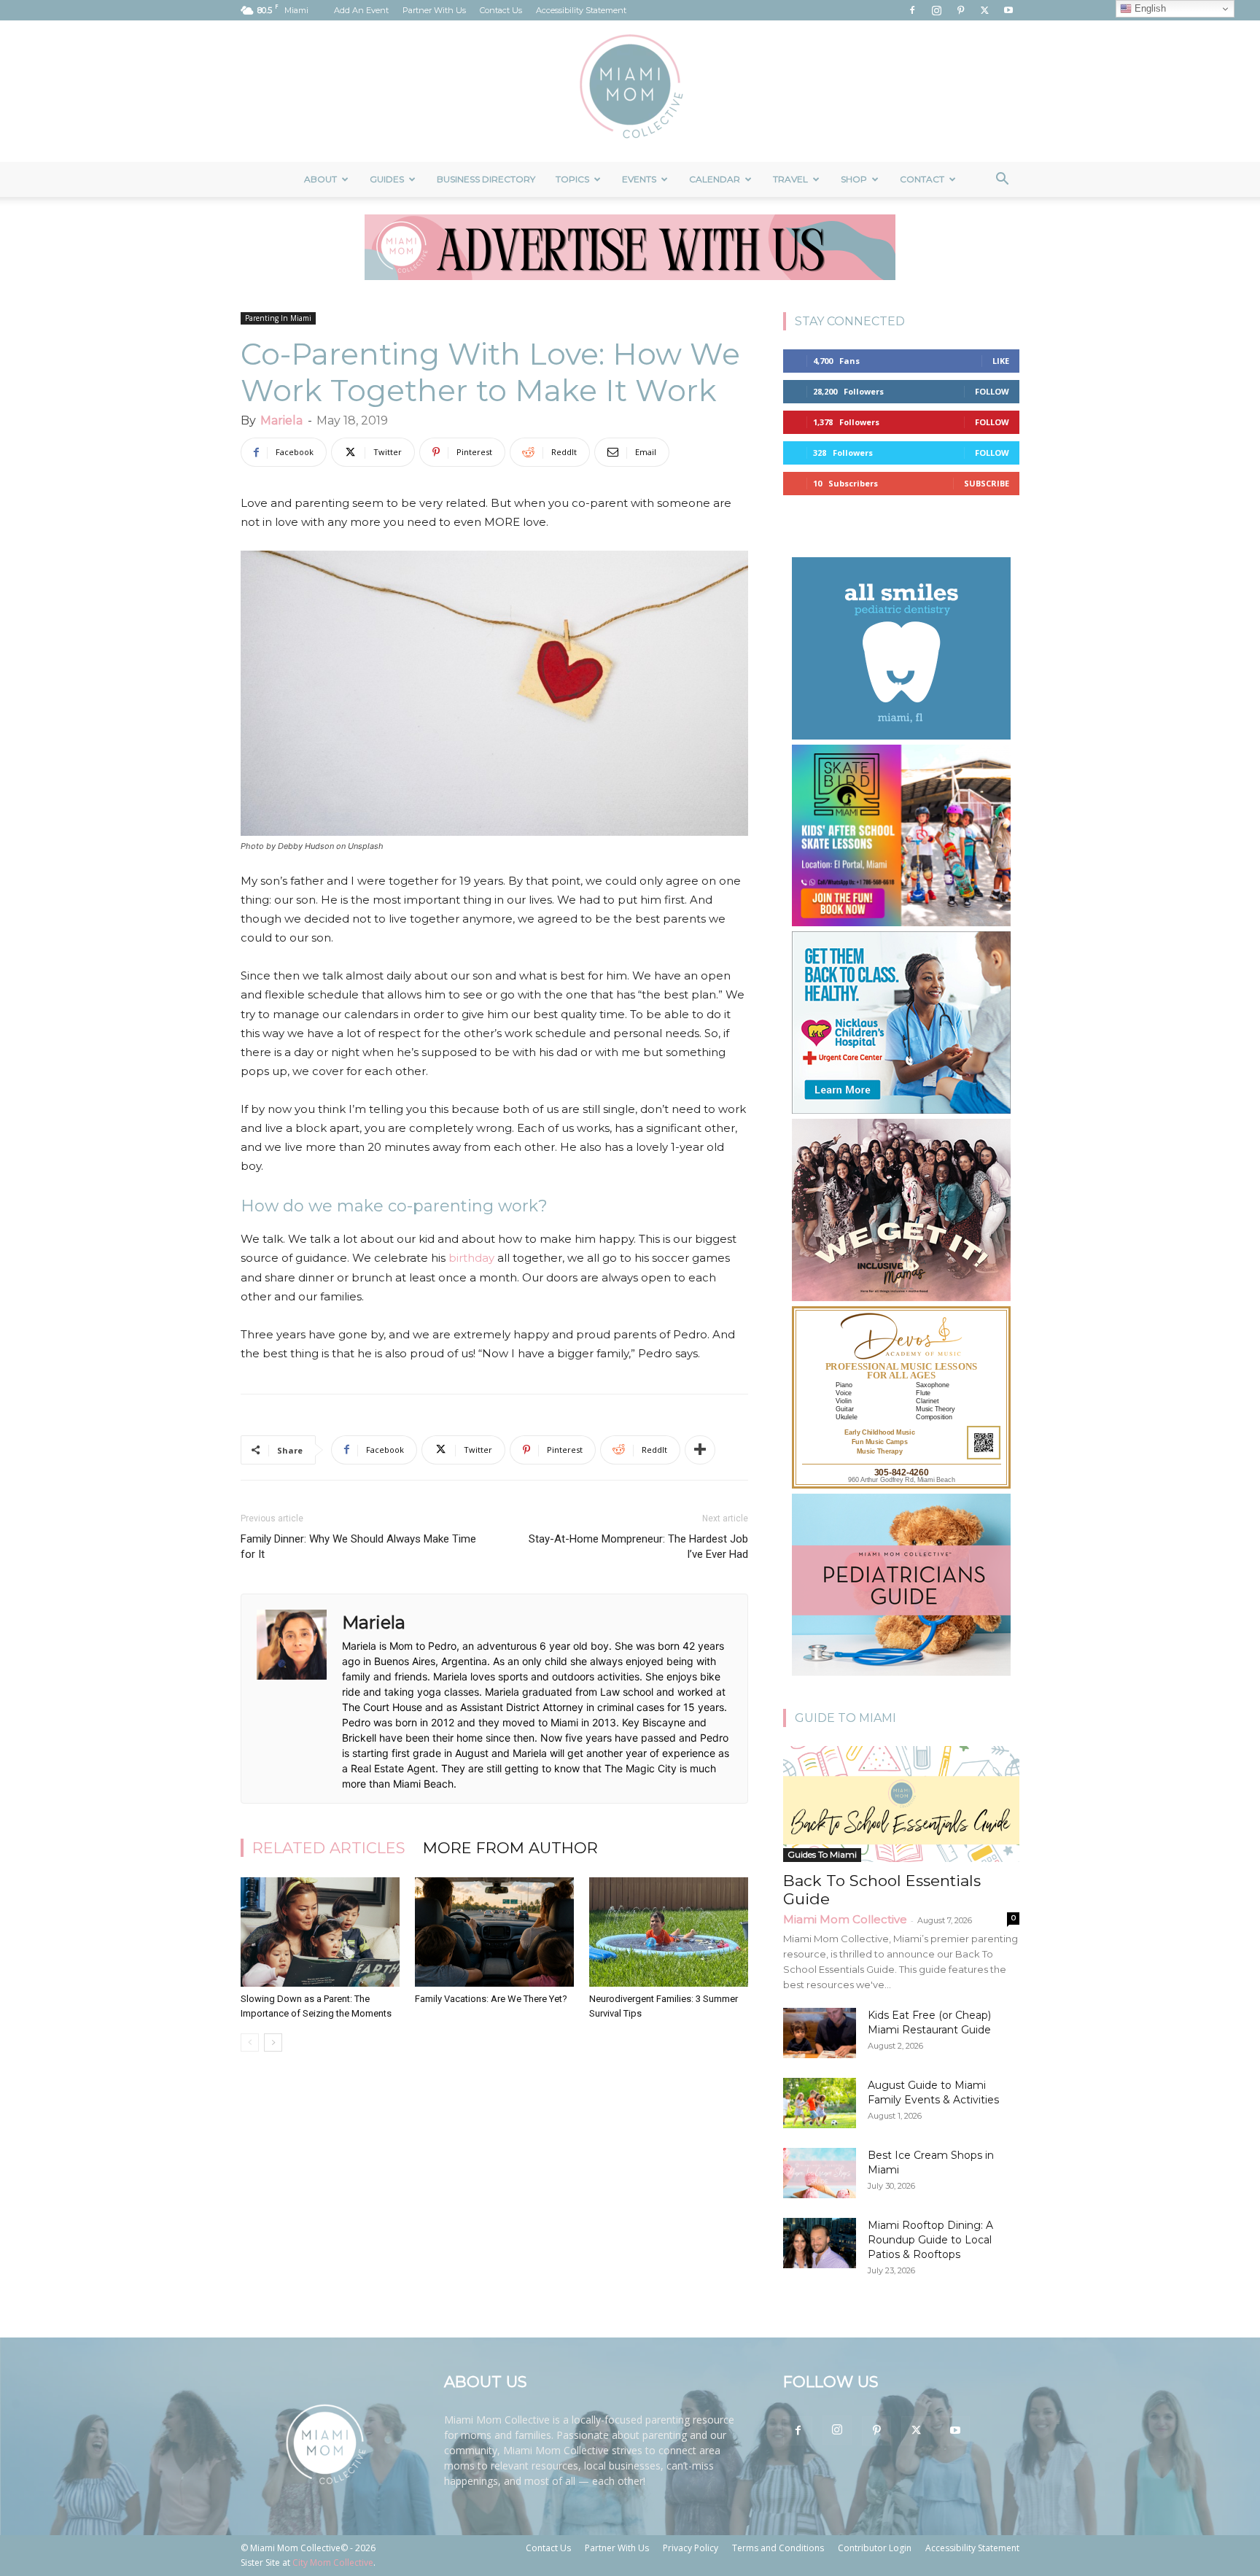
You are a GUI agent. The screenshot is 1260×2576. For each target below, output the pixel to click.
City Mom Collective (333, 2563)
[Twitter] (984, 10)
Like (1001, 361)
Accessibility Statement (581, 10)
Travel (790, 179)
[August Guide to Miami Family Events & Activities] (820, 2103)
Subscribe (987, 483)
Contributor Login (875, 2548)
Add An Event (361, 10)
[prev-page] (250, 2042)
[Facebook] (912, 10)
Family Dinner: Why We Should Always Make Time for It (358, 1547)
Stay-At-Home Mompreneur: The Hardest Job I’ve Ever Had (638, 1547)
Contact (922, 179)
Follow (992, 391)
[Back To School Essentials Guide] (901, 1804)
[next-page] (273, 2042)
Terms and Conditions (778, 2548)
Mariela (281, 420)
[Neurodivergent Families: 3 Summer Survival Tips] (669, 1932)
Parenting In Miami (278, 318)
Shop (854, 179)
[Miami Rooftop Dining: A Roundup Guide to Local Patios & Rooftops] (820, 2243)
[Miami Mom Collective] (630, 91)
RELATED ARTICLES (329, 1848)
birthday (471, 1258)
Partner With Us (434, 10)
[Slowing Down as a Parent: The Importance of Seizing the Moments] (320, 1932)
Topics (572, 179)
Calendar (715, 179)
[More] (700, 1450)
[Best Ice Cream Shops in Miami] (820, 2173)
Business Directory (486, 179)
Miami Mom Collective (845, 1919)
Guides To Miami (822, 1854)
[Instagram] (936, 10)
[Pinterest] (960, 10)
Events (639, 179)
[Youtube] (1008, 10)
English (1149, 8)
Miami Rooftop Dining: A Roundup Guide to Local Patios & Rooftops (930, 2240)
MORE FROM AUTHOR (510, 1848)
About (320, 179)
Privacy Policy (691, 2548)
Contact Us (501, 10)
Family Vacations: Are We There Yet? (491, 1999)
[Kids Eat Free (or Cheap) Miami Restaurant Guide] (820, 2033)
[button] (1002, 181)
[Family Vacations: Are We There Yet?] (494, 1932)
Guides (387, 179)
